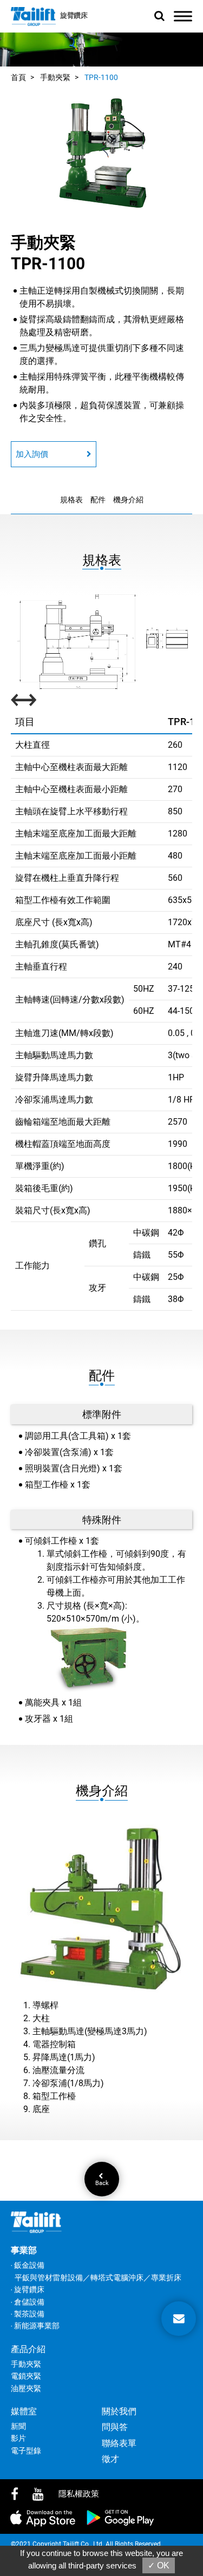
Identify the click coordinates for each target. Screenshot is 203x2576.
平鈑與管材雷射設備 (49, 2278)
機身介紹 (128, 500)
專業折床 (166, 2278)
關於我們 (119, 2411)
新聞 (18, 2426)
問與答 (115, 2427)
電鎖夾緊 (26, 2376)
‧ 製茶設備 (28, 2314)
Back (101, 2183)
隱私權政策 (79, 2494)
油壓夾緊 (26, 2388)
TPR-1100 (101, 77)
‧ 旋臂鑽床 (28, 2289)
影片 (18, 2438)
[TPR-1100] (101, 153)
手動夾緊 (55, 77)
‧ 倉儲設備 (28, 2302)
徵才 (110, 2459)
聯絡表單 (119, 2443)
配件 (98, 500)
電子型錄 (26, 2451)
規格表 (71, 500)
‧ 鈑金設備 (28, 2265)
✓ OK (159, 2565)
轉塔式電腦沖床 (117, 2278)
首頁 (18, 77)
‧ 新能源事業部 (35, 2326)
